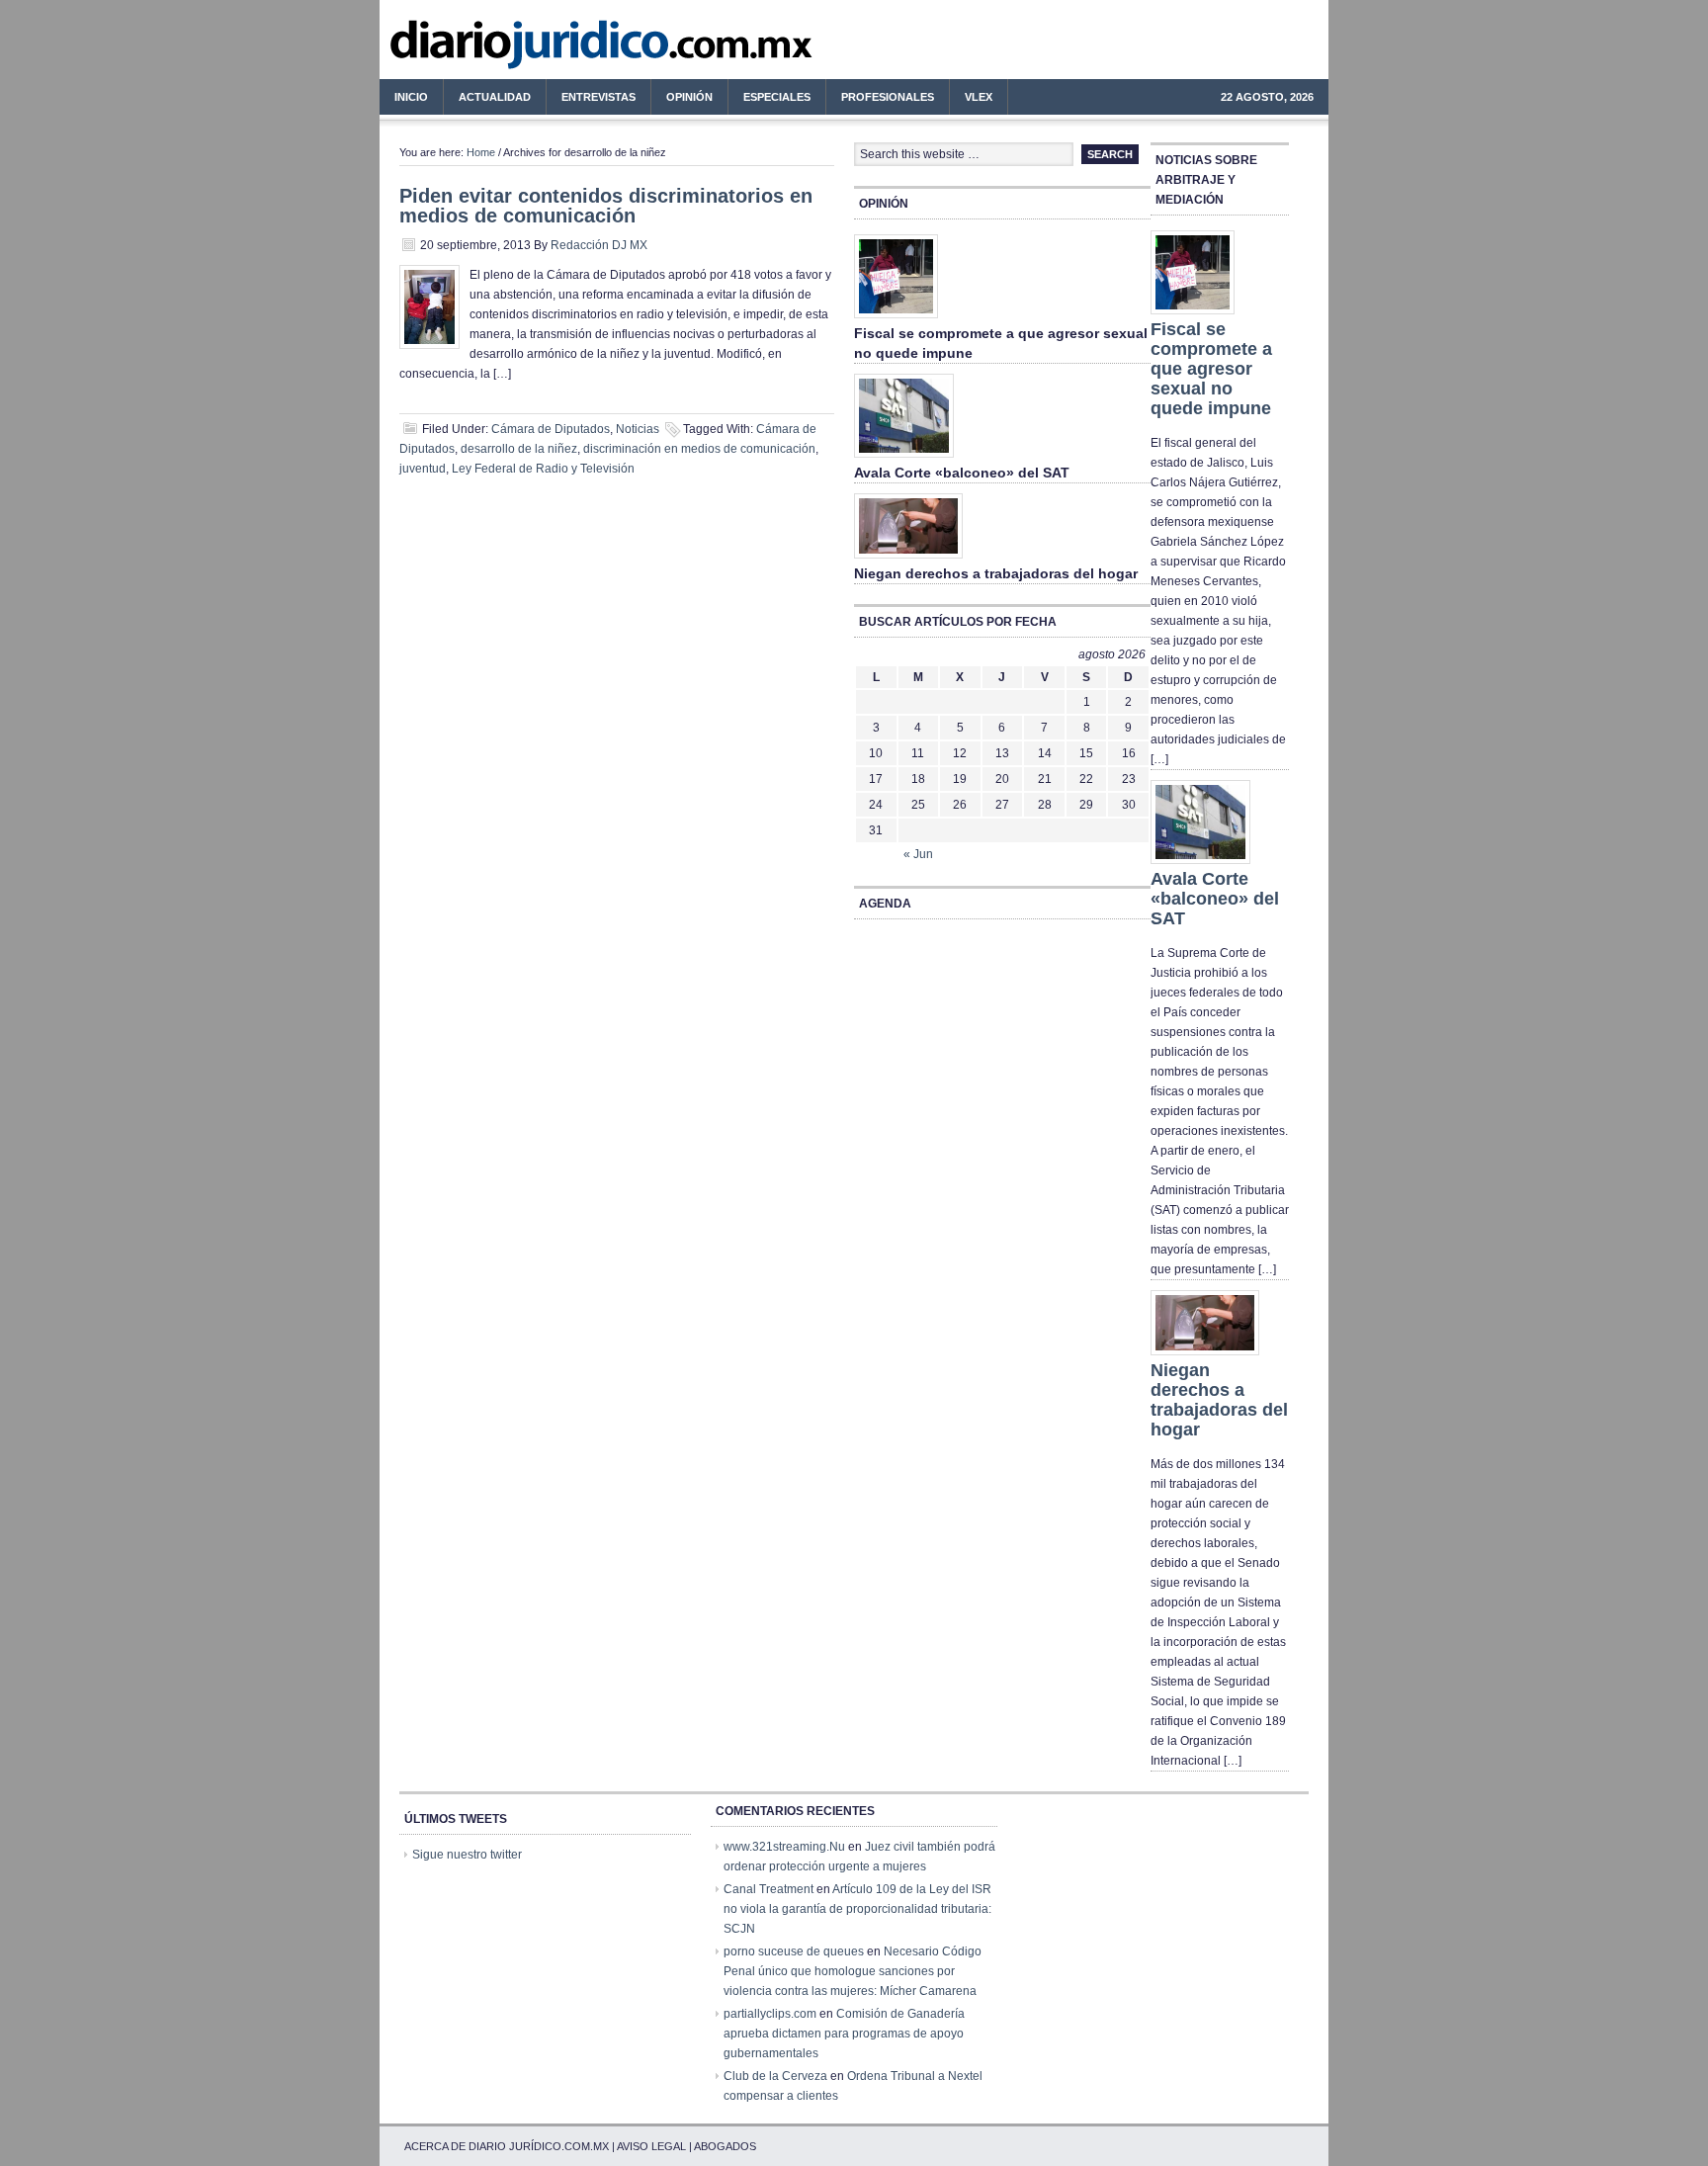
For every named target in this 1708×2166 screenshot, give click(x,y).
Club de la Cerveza (775, 2076)
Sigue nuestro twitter (467, 1855)
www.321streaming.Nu (784, 1847)
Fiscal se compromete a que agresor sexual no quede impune (1211, 369)
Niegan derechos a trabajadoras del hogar (996, 573)
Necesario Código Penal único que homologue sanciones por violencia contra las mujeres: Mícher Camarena (853, 1971)
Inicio (411, 97)
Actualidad (487, 100)
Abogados (725, 2146)
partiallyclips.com (770, 2014)
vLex (979, 97)
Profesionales (880, 100)
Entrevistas (598, 97)
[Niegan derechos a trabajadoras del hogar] (908, 560)
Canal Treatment (769, 1889)
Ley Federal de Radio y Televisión (543, 469)
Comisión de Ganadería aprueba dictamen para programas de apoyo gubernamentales (844, 2034)
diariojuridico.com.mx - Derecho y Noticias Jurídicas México (543, 49)
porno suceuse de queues (794, 1951)
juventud (423, 469)
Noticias (638, 429)
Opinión (689, 97)
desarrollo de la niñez (519, 449)
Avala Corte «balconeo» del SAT (962, 473)
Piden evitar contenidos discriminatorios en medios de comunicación (606, 206)
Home (481, 152)
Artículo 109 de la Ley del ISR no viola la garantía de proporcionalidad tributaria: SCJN (857, 1909)
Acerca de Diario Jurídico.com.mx (507, 2146)
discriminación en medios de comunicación (699, 449)
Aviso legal (651, 2146)
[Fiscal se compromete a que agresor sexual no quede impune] (896, 319)
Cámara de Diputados (551, 429)
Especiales (777, 97)
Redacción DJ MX (599, 245)
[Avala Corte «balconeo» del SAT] (904, 459)
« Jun (918, 854)
